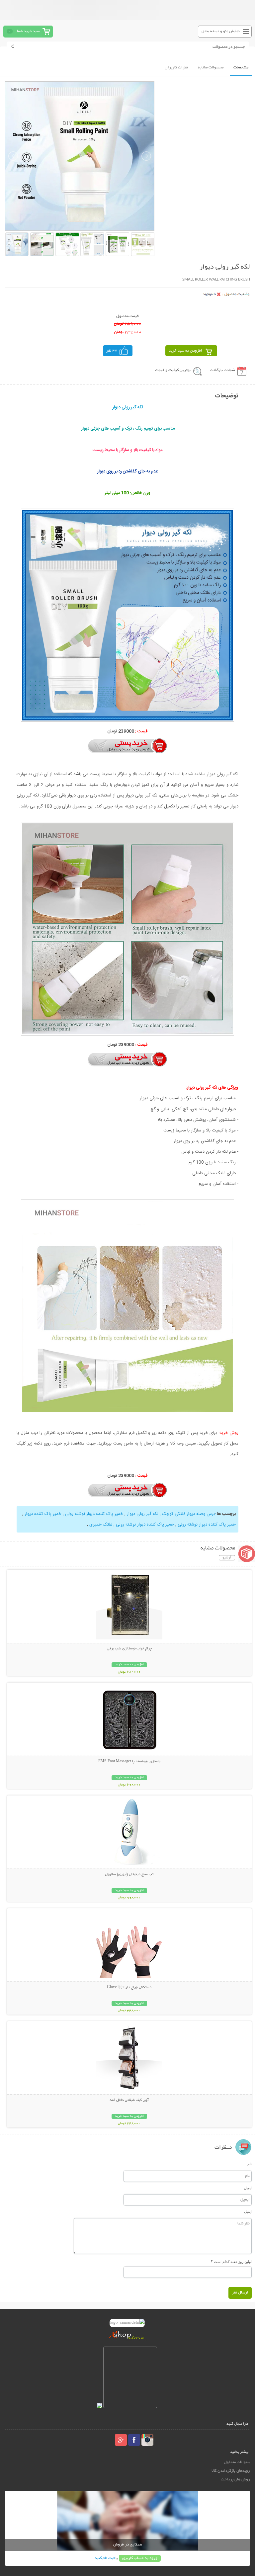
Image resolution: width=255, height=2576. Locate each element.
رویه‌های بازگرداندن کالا (231, 2471)
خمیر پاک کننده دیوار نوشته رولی (93, 1514)
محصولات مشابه (211, 68)
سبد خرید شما (28, 31)
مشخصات (241, 68)
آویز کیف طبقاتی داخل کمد (129, 2100)
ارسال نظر (240, 2293)
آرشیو (227, 1558)
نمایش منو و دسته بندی (221, 31)
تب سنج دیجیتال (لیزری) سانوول (129, 1874)
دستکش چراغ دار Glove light (129, 1987)
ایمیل (248, 2188)
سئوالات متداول (237, 2462)
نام (250, 2164)
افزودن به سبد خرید (185, 351)
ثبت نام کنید (105, 2558)
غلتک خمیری (100, 1525)
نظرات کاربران (176, 68)
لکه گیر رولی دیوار (142, 1514)
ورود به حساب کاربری (140, 2558)
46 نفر (112, 351)
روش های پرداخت (235, 2480)
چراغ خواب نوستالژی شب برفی (129, 1649)
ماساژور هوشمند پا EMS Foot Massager (129, 1762)
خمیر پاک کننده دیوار (42, 1514)
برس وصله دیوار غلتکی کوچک (188, 1514)
